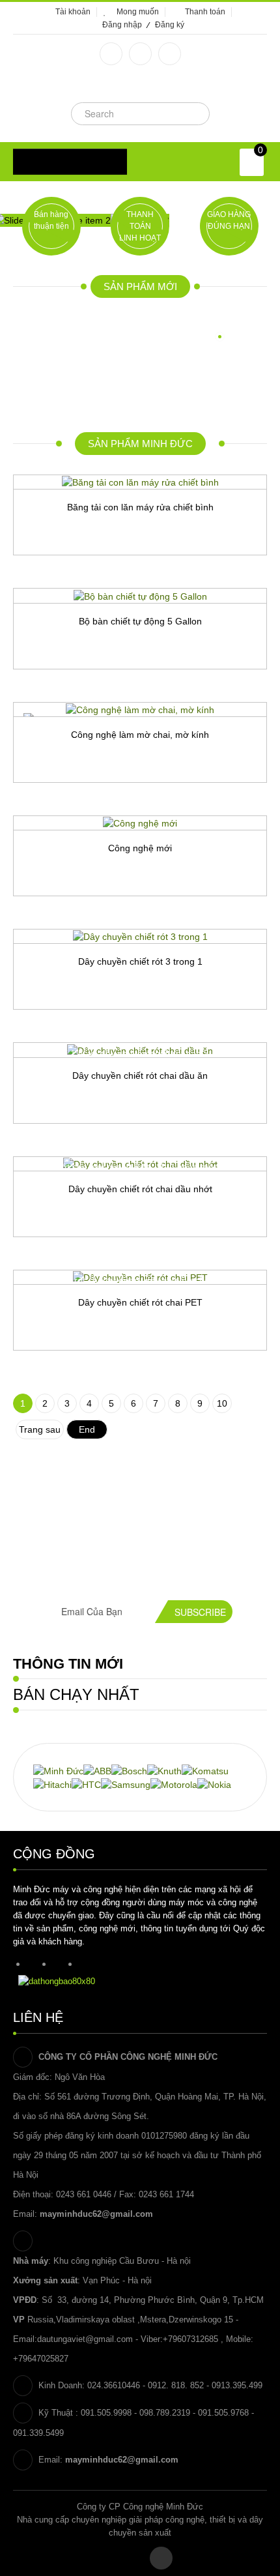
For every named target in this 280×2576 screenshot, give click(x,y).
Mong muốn (138, 12)
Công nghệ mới (140, 848)
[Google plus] (140, 54)
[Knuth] (164, 1770)
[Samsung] (126, 1784)
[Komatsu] (205, 1770)
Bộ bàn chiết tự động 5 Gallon (140, 621)
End (87, 1429)
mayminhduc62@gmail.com (96, 2214)
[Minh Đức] (58, 1770)
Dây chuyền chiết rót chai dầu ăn (140, 1076)
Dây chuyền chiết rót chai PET (140, 1302)
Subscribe (200, 1612)
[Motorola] (174, 1784)
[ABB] (97, 1770)
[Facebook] (111, 54)
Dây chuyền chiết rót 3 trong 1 (140, 961)
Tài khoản (73, 12)
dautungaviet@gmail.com (85, 2339)
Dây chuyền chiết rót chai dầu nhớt (140, 1189)
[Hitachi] (52, 1784)
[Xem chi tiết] (194, 578)
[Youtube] (170, 54)
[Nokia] (214, 1784)
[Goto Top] (161, 2558)
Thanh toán (205, 12)
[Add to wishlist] (87, 578)
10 (222, 1403)
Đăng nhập (122, 25)
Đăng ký (170, 25)
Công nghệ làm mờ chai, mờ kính (140, 735)
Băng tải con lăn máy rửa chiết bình (140, 507)
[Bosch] (129, 1770)
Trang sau (40, 1429)
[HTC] (86, 1784)
